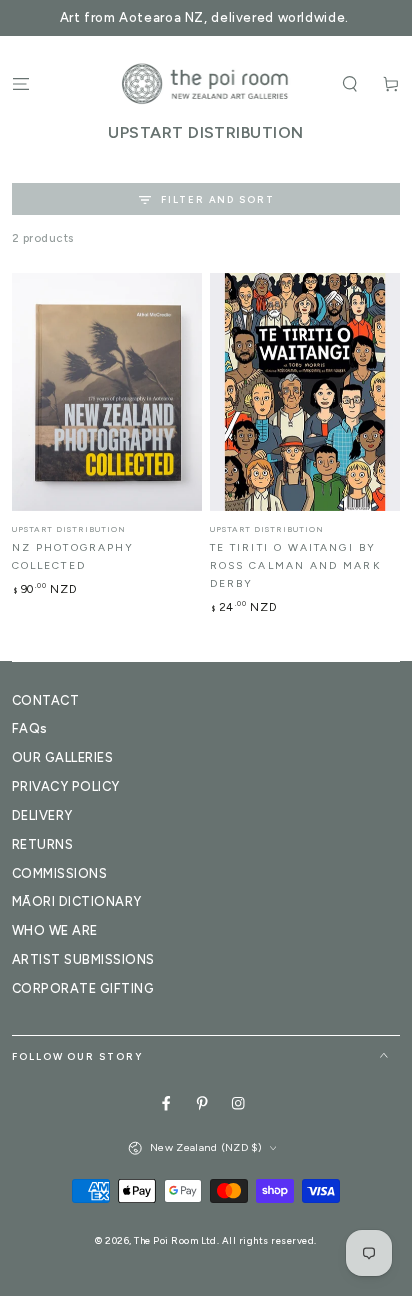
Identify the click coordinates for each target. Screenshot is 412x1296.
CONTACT (45, 700)
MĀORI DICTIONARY (77, 901)
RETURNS (42, 844)
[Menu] (21, 83)
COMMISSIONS (59, 873)
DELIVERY (42, 815)
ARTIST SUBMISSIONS (83, 959)
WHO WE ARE (55, 930)
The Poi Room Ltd (175, 1240)
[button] (350, 83)
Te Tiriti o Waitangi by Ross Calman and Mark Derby (295, 565)
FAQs (30, 728)
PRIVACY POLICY (66, 786)
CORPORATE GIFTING (83, 988)
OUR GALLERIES (62, 757)
